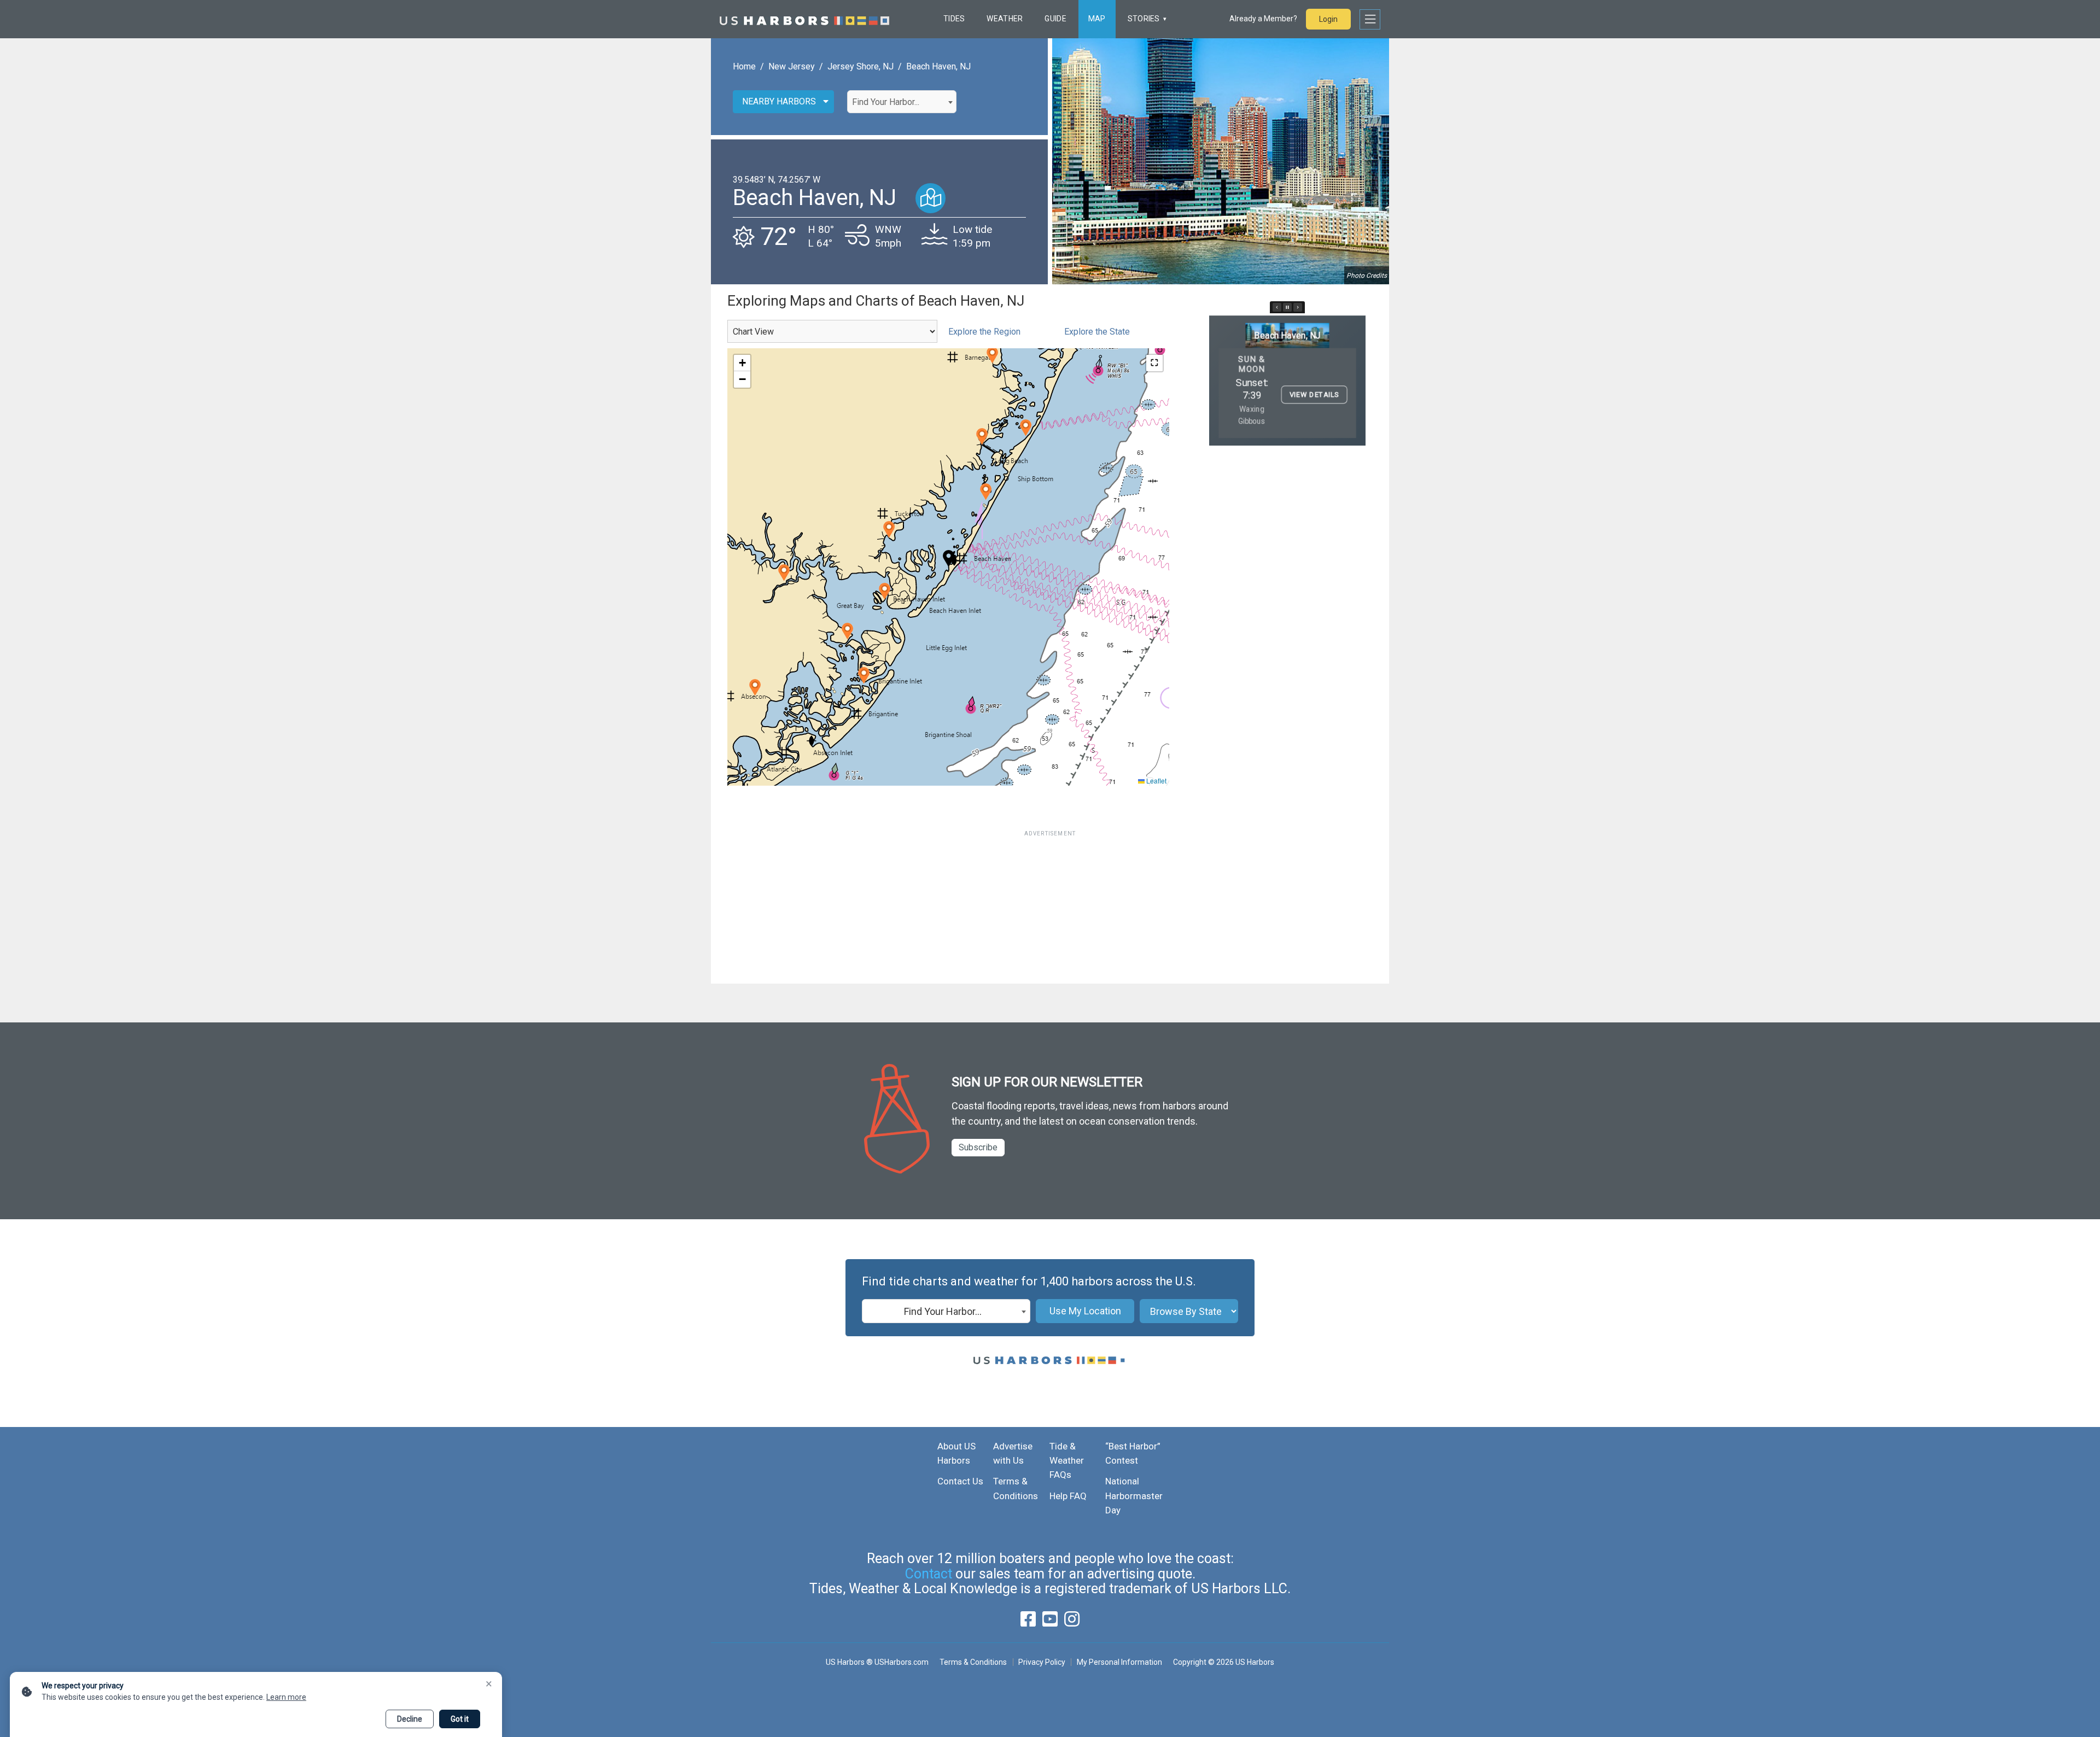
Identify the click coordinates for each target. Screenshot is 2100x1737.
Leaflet (1156, 780)
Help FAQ (1068, 1496)
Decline (410, 1719)
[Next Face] (1298, 307)
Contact (929, 1574)
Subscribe (978, 1147)
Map (1097, 19)
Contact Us (960, 1481)
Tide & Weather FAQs (1067, 1461)
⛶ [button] (1154, 363)
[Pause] (1287, 307)
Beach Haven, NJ (938, 66)
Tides (954, 19)
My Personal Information (1119, 1662)
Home (744, 66)
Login (1328, 19)
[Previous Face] (1277, 307)
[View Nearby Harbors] (931, 198)
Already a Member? (1263, 19)
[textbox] (902, 102)
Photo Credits (1367, 276)
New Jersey (792, 66)
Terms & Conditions (973, 1662)
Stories (1144, 19)
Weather (1005, 19)
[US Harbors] (804, 19)
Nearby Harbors (779, 101)
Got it (460, 1719)
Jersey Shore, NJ (861, 66)
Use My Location (1085, 1311)
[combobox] (902, 102)
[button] (889, 530)
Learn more (286, 1697)
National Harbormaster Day (1134, 1496)
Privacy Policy (1042, 1662)
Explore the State (1097, 332)
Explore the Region (984, 332)
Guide (1055, 19)
